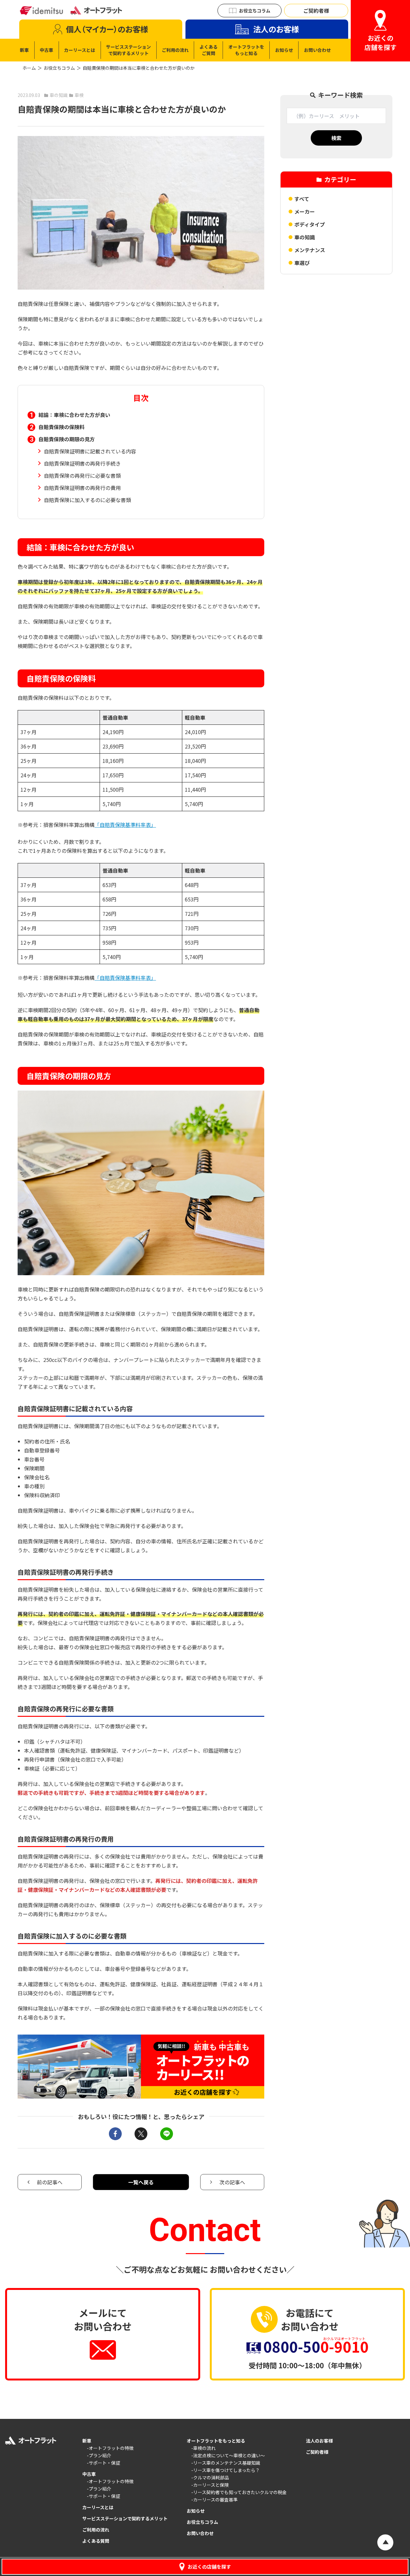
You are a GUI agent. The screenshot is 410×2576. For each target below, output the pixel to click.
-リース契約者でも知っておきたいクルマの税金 (239, 2492)
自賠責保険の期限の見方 (67, 439)
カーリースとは (98, 2507)
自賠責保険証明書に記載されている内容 (90, 451)
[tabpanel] (175, 50)
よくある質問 (96, 2541)
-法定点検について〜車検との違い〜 (228, 2455)
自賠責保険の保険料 (61, 427)
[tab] (101, 29)
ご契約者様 (317, 2452)
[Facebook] (115, 2134)
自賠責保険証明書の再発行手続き (82, 463)
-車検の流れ (203, 2448)
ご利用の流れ (96, 2530)
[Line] (167, 2134)
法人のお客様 (319, 2441)
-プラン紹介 (99, 2455)
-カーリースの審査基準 (214, 2500)
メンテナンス (310, 250)
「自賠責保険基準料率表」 (125, 825)
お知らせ (196, 2511)
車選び (302, 263)
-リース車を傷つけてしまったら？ (225, 2470)
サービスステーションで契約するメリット (125, 2518)
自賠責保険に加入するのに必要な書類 (87, 500)
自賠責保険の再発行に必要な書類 (82, 476)
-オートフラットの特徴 (110, 2448)
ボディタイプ (310, 224)
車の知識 (305, 237)
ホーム (29, 68)
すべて (302, 199)
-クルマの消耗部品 (210, 2477)
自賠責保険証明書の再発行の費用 (82, 488)
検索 (336, 138)
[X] (141, 2134)
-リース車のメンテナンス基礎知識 (226, 2463)
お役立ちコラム (59, 68)
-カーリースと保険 (210, 2485)
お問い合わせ (200, 2533)
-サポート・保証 (103, 2463)
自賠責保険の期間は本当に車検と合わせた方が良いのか (139, 68)
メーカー (305, 212)
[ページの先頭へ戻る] (385, 2542)
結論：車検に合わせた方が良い (74, 415)
